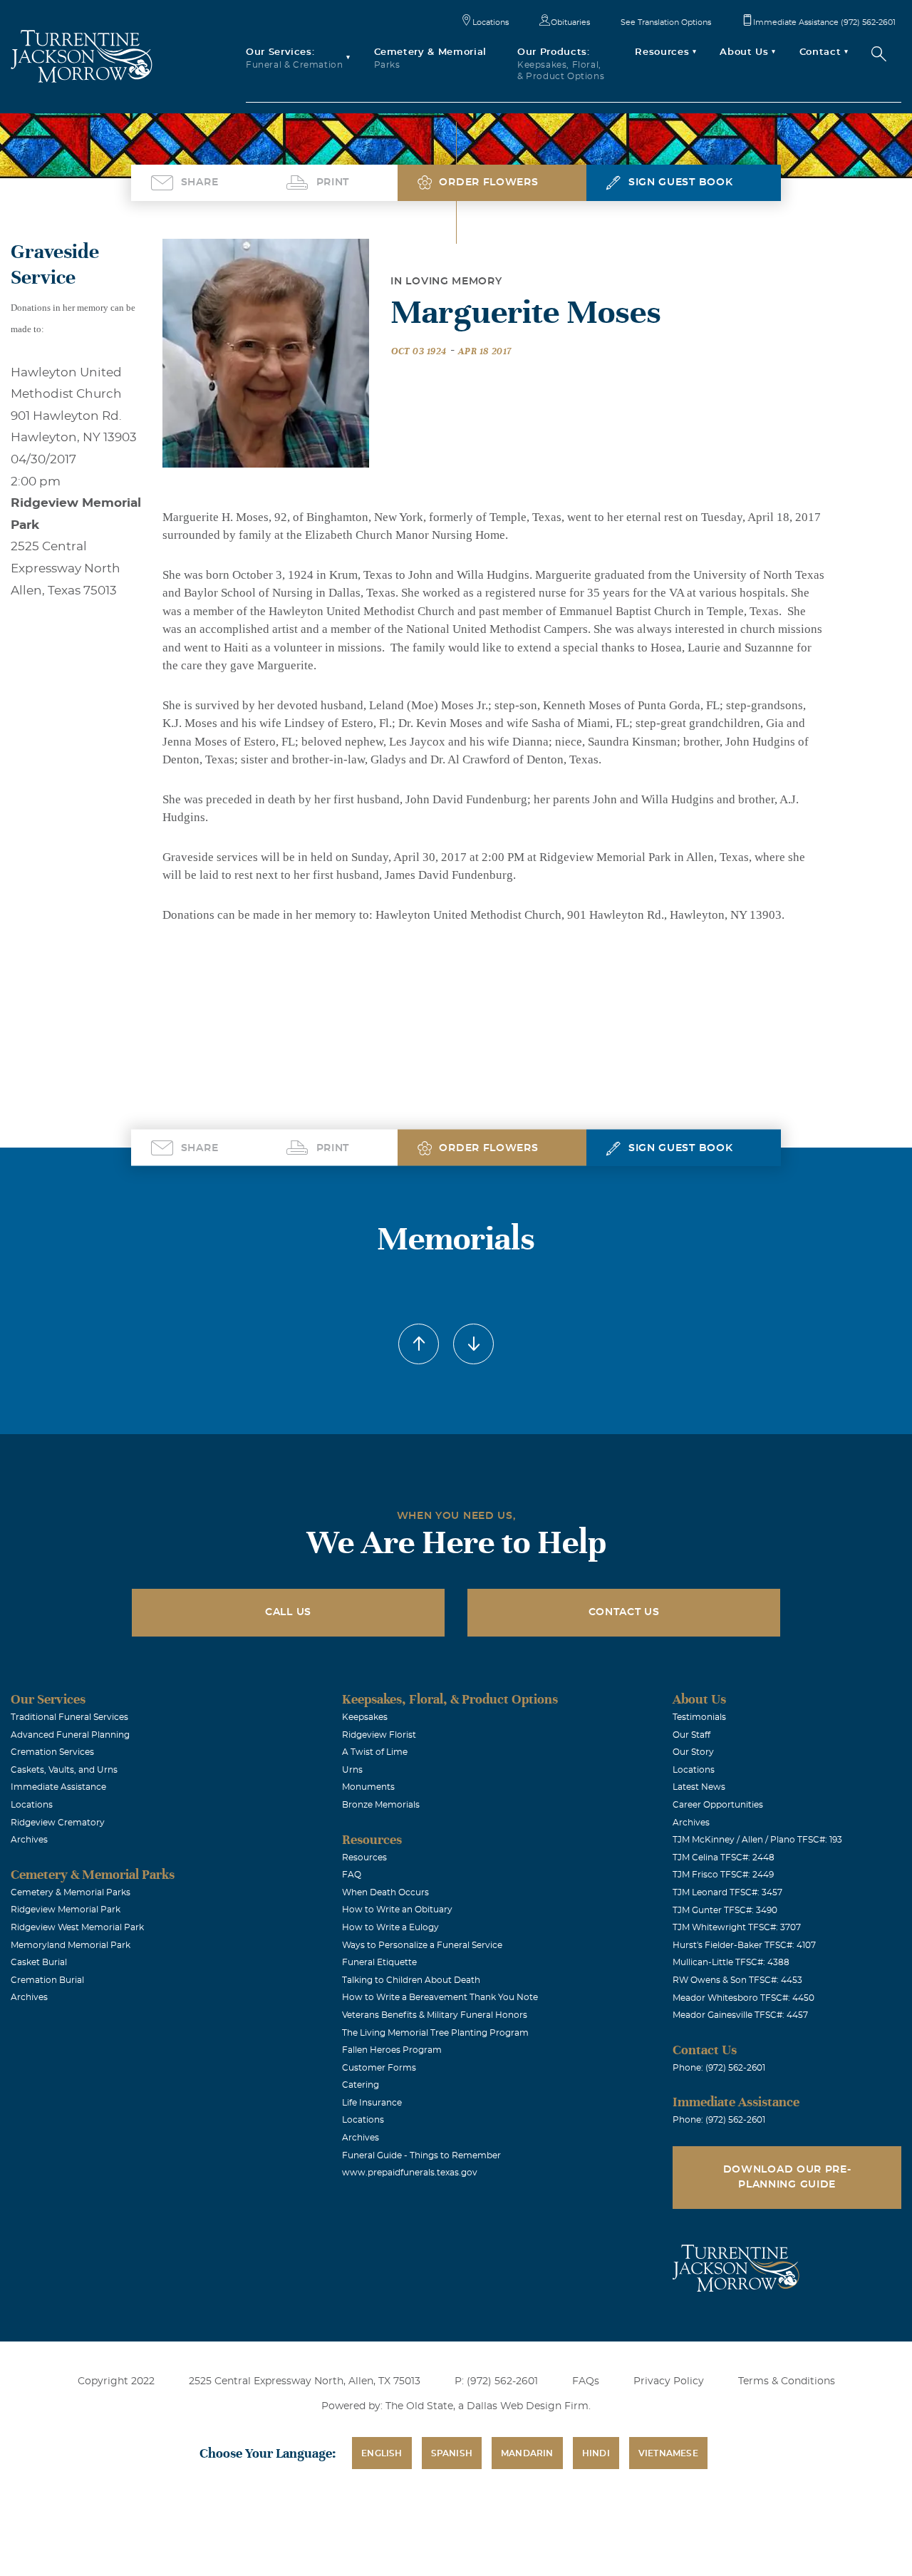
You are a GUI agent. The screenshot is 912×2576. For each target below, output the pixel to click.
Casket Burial (39, 1962)
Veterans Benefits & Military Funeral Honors (435, 2015)
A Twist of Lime (375, 1752)
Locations (491, 22)
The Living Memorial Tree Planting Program (435, 2033)
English (382, 2453)
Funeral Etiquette (379, 1962)
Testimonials (699, 1717)
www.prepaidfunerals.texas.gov (410, 2173)
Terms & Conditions (787, 2381)
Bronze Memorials (381, 1805)
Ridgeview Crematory (58, 1823)
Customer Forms (379, 2068)
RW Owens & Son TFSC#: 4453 (737, 1980)
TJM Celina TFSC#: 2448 (724, 1858)
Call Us (288, 1612)
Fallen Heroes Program (392, 2050)
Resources (364, 1858)
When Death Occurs (385, 1892)
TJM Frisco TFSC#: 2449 (723, 1875)
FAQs (586, 2381)
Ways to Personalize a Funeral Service (422, 1945)
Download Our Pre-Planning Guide (787, 2177)
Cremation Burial (47, 1980)
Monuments (368, 1787)
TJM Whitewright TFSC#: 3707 (737, 1927)
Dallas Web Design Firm (528, 2406)
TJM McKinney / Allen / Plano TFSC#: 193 (757, 1840)
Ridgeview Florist (379, 1735)
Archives (29, 1840)
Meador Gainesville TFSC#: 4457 (740, 2015)
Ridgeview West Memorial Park (77, 1927)
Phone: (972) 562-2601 (719, 2068)
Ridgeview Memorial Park (66, 1910)
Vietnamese (668, 2453)
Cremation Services (52, 1752)
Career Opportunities (718, 1805)
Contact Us (624, 1612)
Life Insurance (372, 2103)
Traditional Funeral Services (69, 1717)
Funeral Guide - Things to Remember (421, 2155)
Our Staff (691, 1735)
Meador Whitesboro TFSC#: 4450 (743, 1998)
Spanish (452, 2453)
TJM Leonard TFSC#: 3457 (727, 1892)
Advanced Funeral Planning (70, 1735)
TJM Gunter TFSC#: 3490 (725, 1910)
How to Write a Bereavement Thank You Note (440, 1997)
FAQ (352, 1875)
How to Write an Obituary (397, 1910)
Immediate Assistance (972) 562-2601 (824, 22)
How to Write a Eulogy (390, 1927)
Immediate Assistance (58, 1787)
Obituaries (570, 22)
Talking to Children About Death (411, 1980)
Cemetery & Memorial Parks (71, 1892)
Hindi (596, 2453)
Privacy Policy (669, 2381)
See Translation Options (666, 22)
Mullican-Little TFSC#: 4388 (731, 1962)
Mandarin (527, 2453)
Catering (361, 2085)
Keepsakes (365, 1717)
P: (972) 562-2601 (496, 2381)
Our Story (693, 1752)
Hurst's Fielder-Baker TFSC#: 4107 (744, 1945)
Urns (352, 1770)
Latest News (699, 1787)
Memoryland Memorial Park (71, 1945)
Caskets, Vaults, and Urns (64, 1770)
